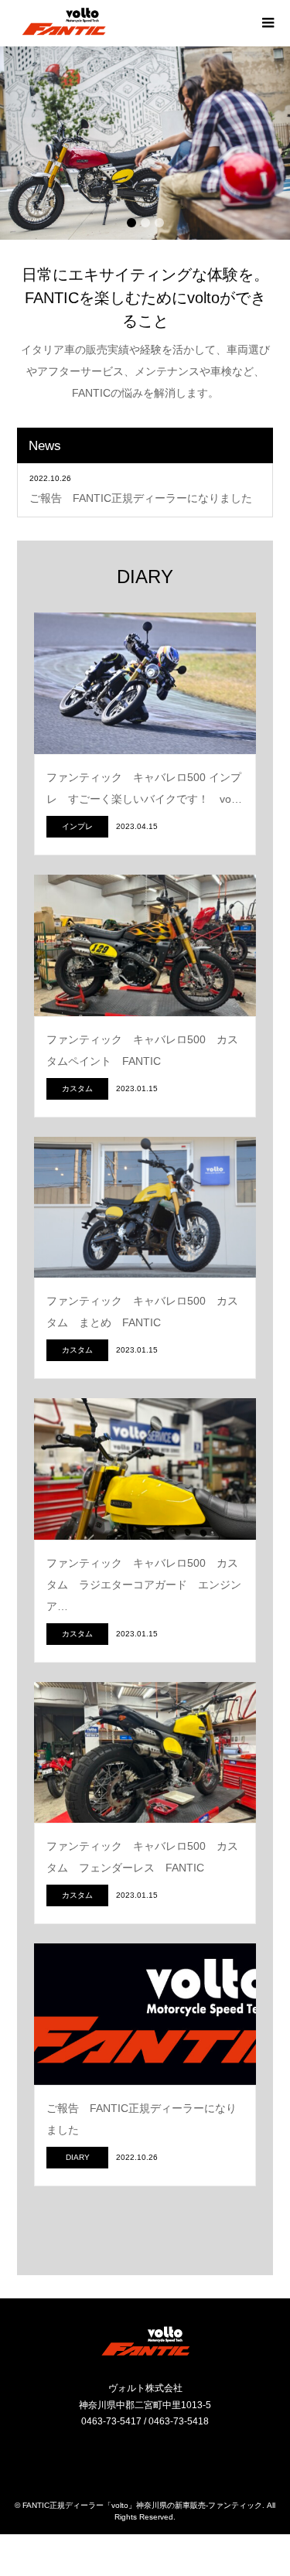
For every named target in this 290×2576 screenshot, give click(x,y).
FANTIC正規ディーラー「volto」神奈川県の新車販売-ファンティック (142, 2505)
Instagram (134, 2455)
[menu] (267, 23)
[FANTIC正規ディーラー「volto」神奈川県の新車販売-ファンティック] (64, 22)
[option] (145, 143)
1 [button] (131, 223)
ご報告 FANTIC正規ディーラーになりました (141, 498)
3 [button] (159, 223)
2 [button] (145, 223)
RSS (156, 2455)
